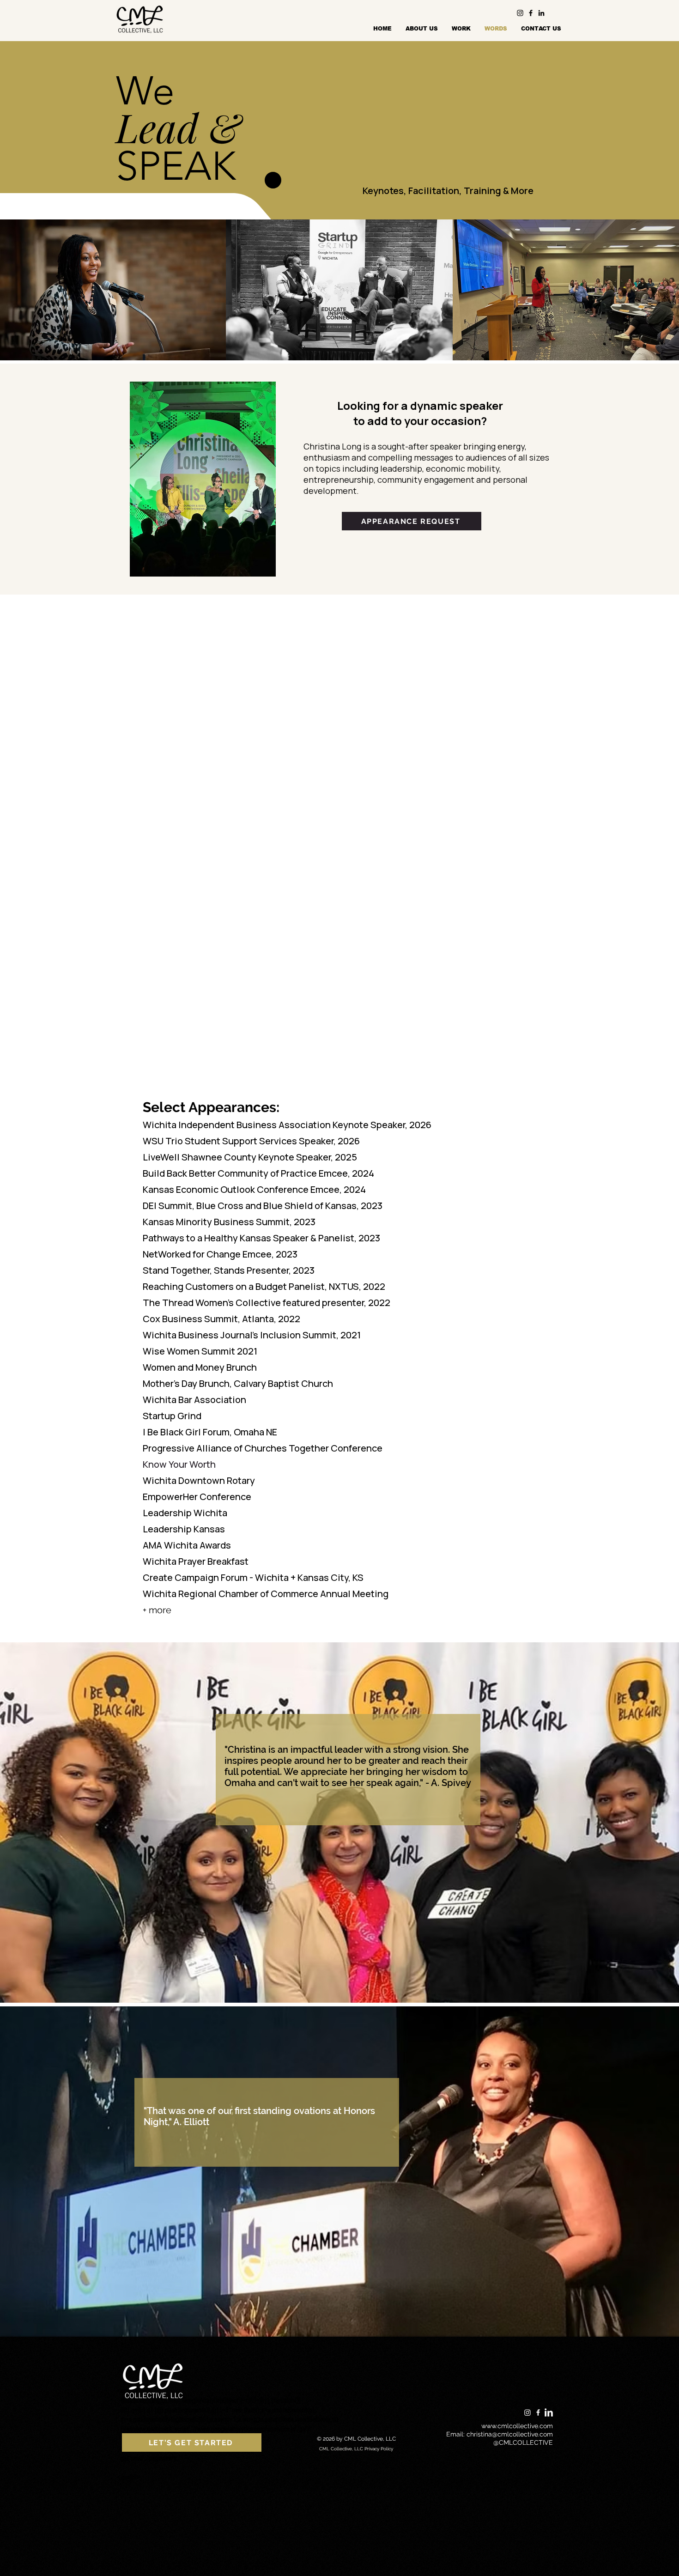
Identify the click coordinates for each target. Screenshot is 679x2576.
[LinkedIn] (541, 13)
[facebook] (538, 2412)
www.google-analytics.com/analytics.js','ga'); (254, 2429)
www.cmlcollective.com (517, 2426)
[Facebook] (531, 13)
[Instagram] (520, 13)
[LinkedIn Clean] (549, 2412)
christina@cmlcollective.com (510, 2434)
